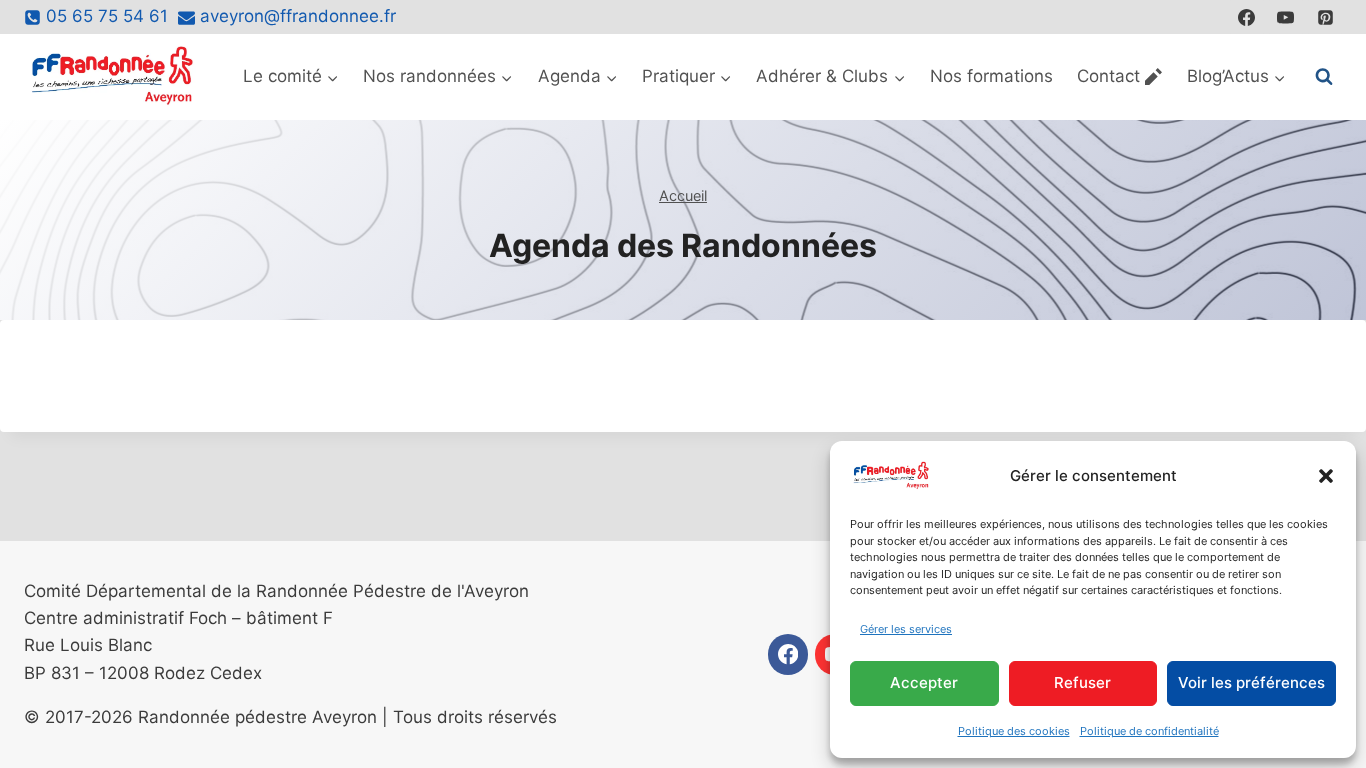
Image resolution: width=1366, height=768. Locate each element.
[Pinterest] (1325, 17)
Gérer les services (906, 629)
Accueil (683, 195)
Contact (1108, 76)
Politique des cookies (1014, 731)
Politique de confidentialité (1149, 731)
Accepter (924, 682)
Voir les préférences (1251, 682)
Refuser (1082, 682)
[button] (1326, 476)
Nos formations (991, 76)
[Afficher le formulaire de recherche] (1324, 77)
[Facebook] (1247, 17)
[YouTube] (1286, 17)
